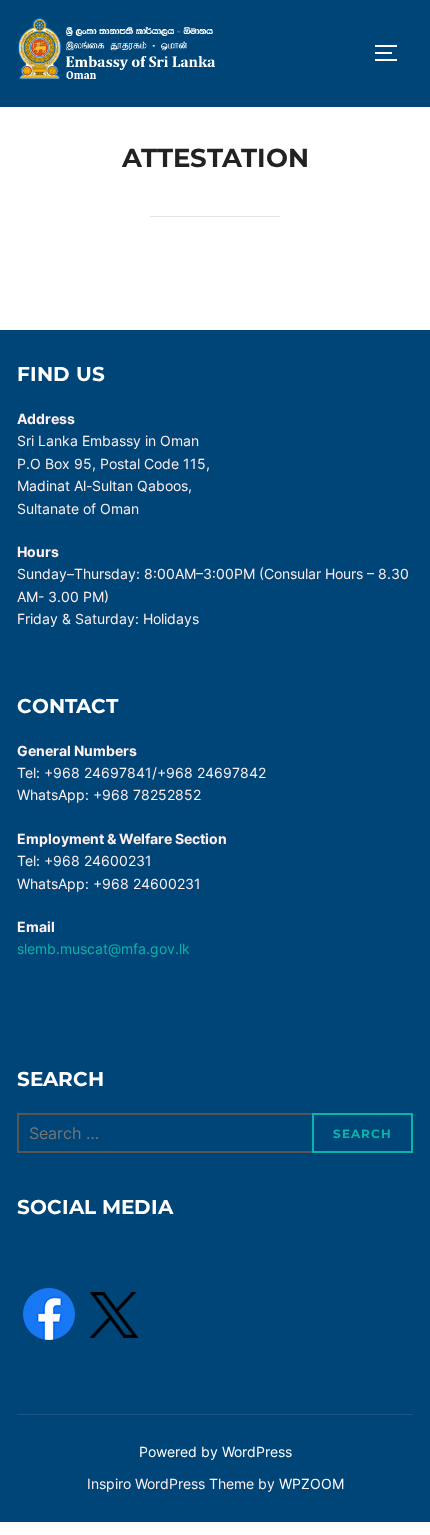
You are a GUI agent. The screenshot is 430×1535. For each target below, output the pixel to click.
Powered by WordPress (215, 1451)
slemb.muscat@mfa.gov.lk (103, 948)
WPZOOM (311, 1483)
